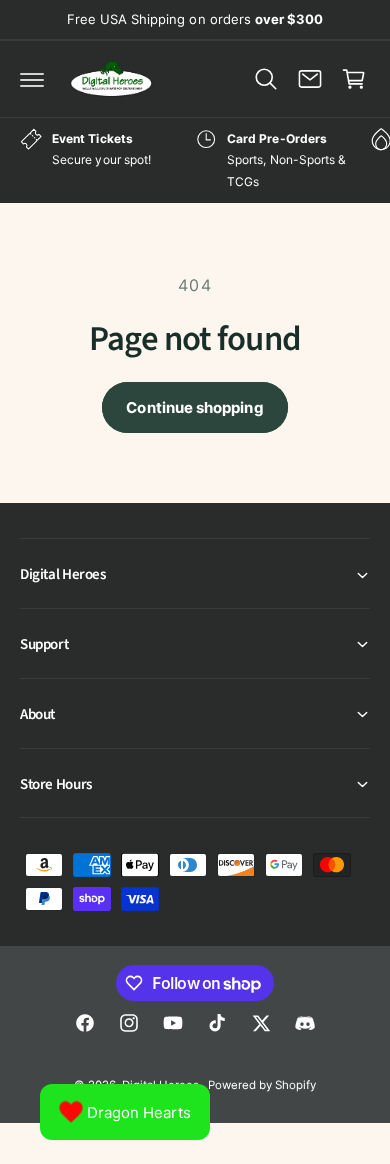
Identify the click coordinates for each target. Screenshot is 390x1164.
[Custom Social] (305, 1023)
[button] (32, 79)
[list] (195, 160)
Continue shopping (194, 407)
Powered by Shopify (262, 1085)
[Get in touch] (310, 79)
